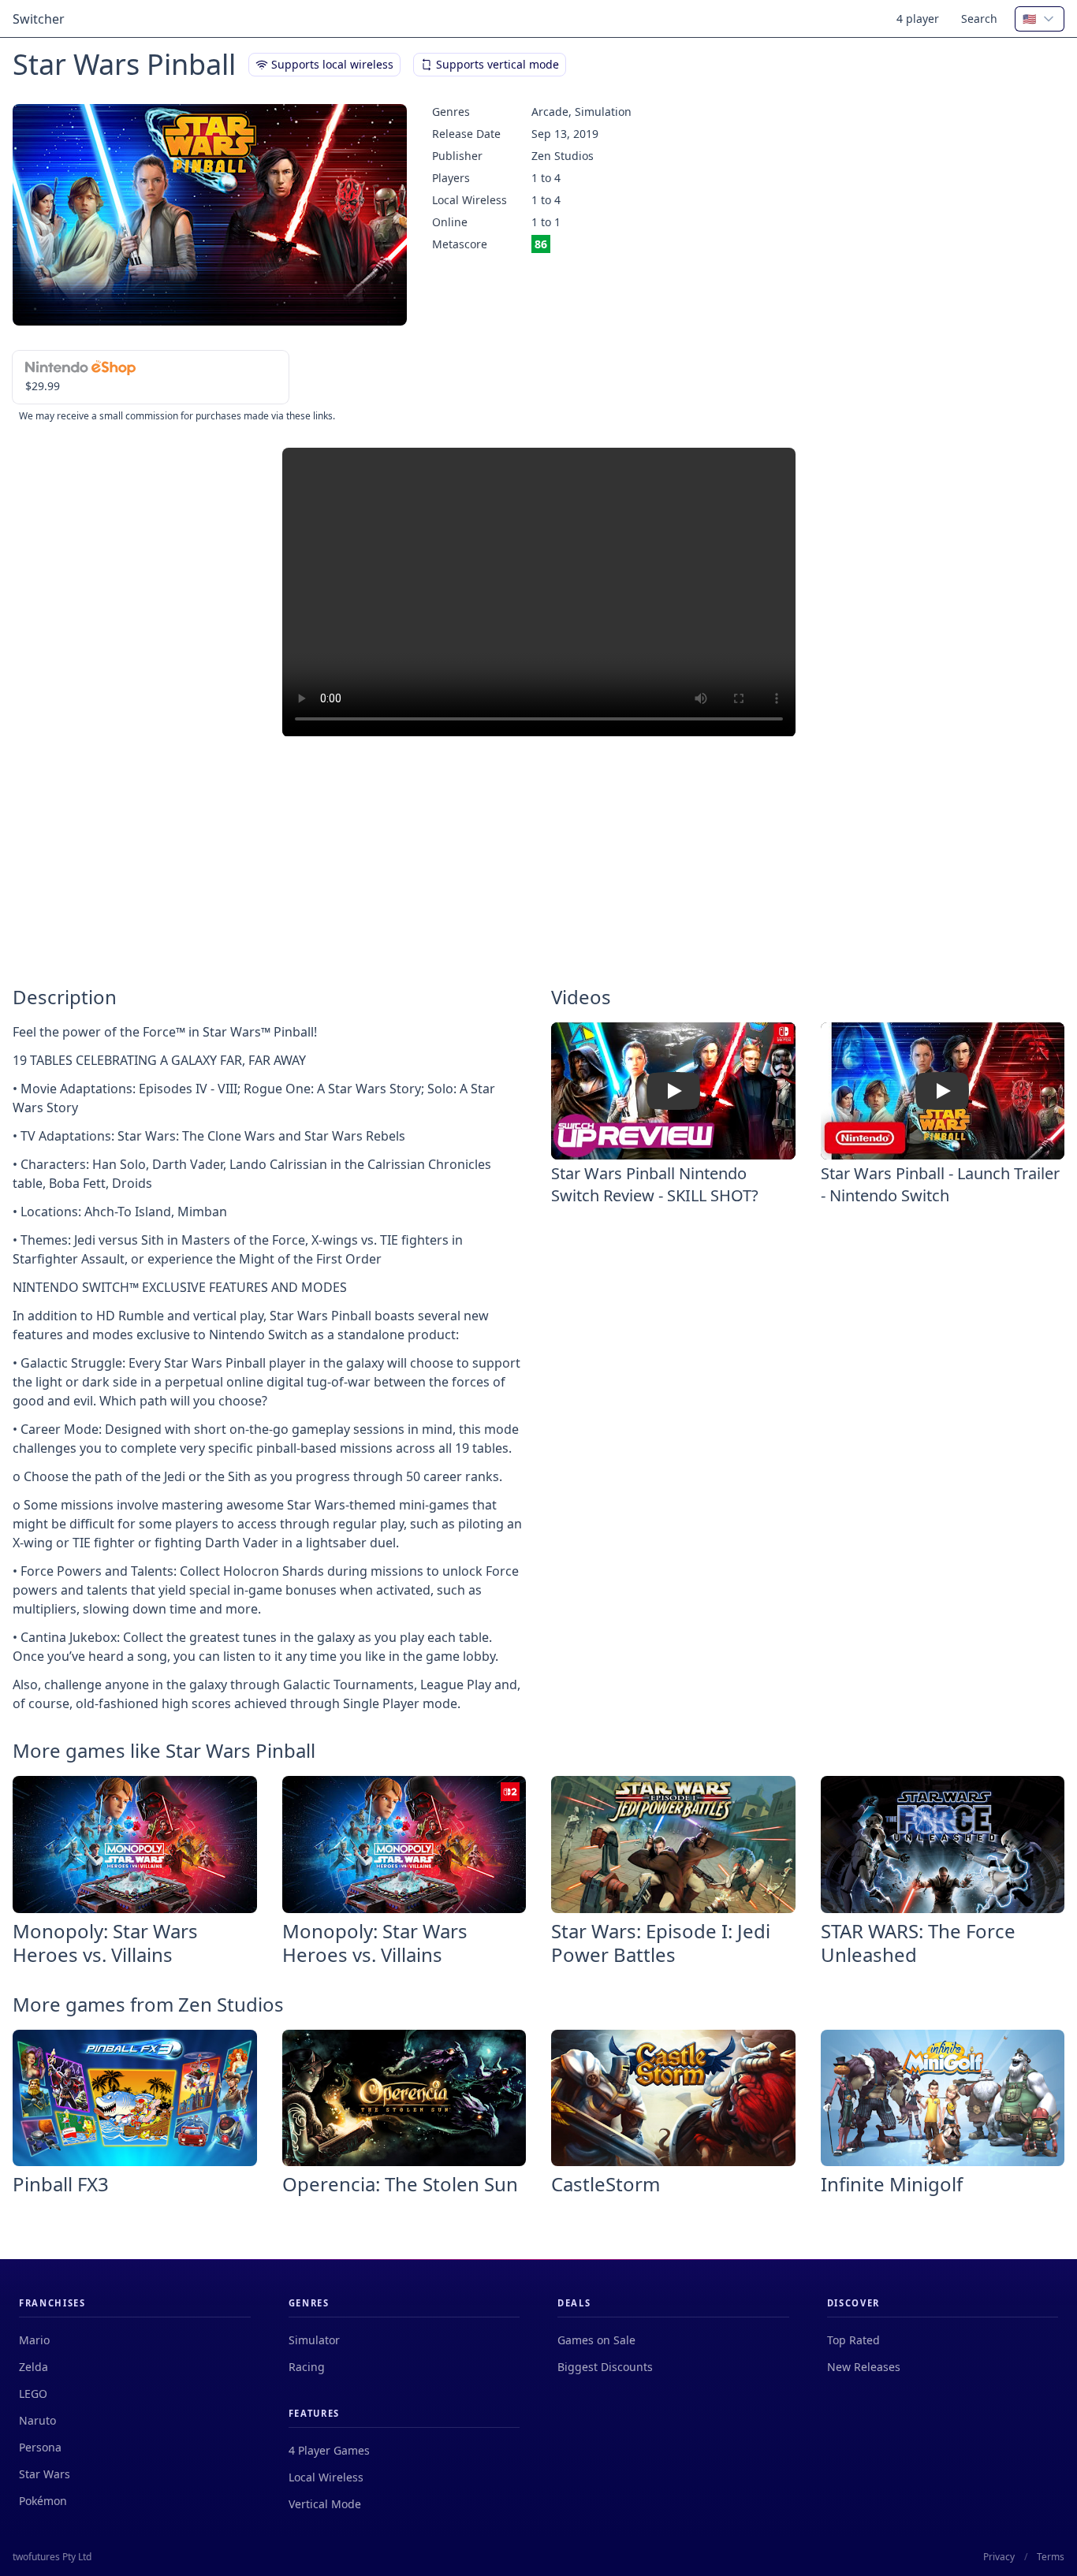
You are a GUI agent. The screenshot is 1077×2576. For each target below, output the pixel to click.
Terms (1051, 2557)
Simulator (314, 2340)
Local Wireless (326, 2477)
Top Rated (853, 2340)
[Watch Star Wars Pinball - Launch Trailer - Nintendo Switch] (942, 1091)
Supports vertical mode (498, 64)
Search (979, 19)
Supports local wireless (332, 64)
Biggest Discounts (605, 2367)
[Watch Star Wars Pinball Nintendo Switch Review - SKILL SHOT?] (673, 1091)
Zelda (34, 2367)
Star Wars (45, 2474)
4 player (918, 19)
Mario (34, 2340)
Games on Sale (596, 2340)
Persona (40, 2447)
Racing (307, 2367)
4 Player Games (329, 2450)
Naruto (37, 2420)
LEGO (33, 2394)
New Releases (864, 2367)
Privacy (999, 2557)
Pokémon (43, 2501)
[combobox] (1040, 19)
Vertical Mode (325, 2504)
